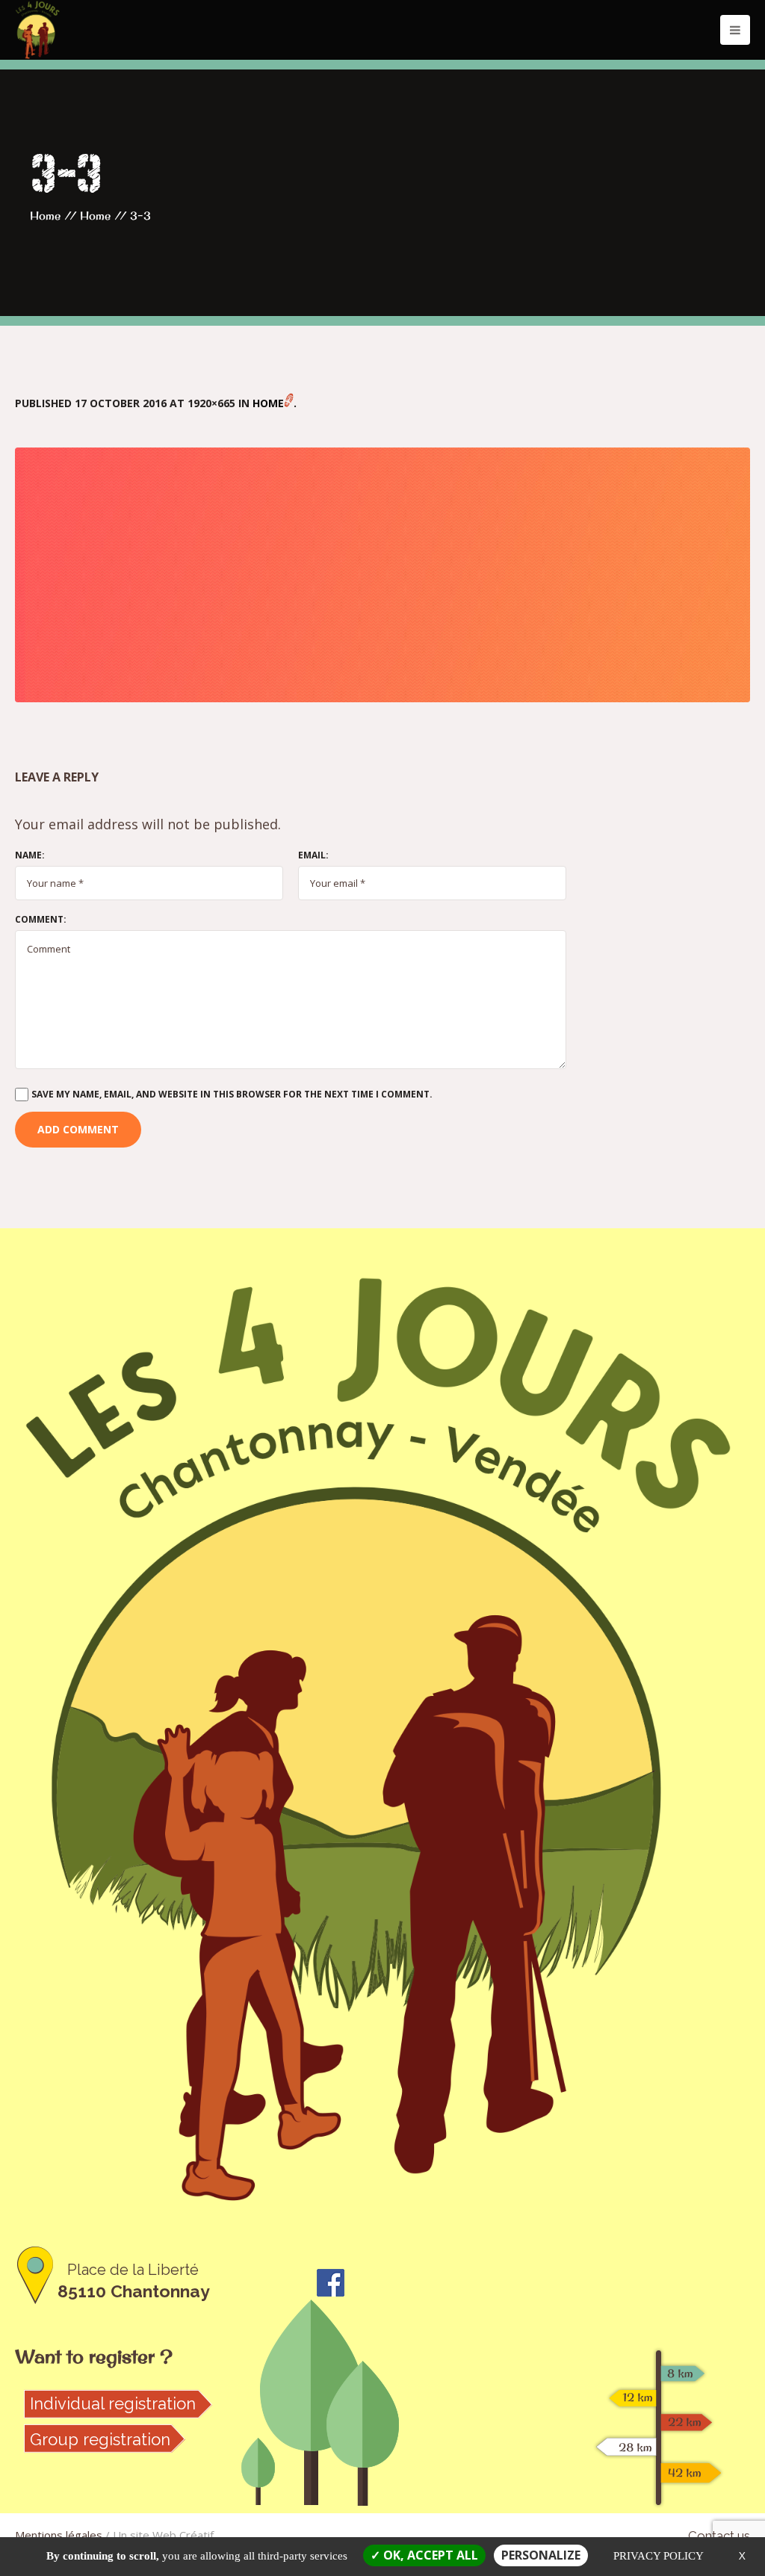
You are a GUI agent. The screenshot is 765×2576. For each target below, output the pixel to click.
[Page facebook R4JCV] (331, 2281)
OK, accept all (429, 2555)
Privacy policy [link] (659, 2556)
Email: (313, 855)
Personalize (541, 2555)
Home (45, 216)
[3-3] (382, 575)
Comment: (41, 920)
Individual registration (113, 2403)
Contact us (719, 2536)
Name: (30, 855)
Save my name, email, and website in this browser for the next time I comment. (232, 1094)
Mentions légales (59, 2535)
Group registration (100, 2439)
